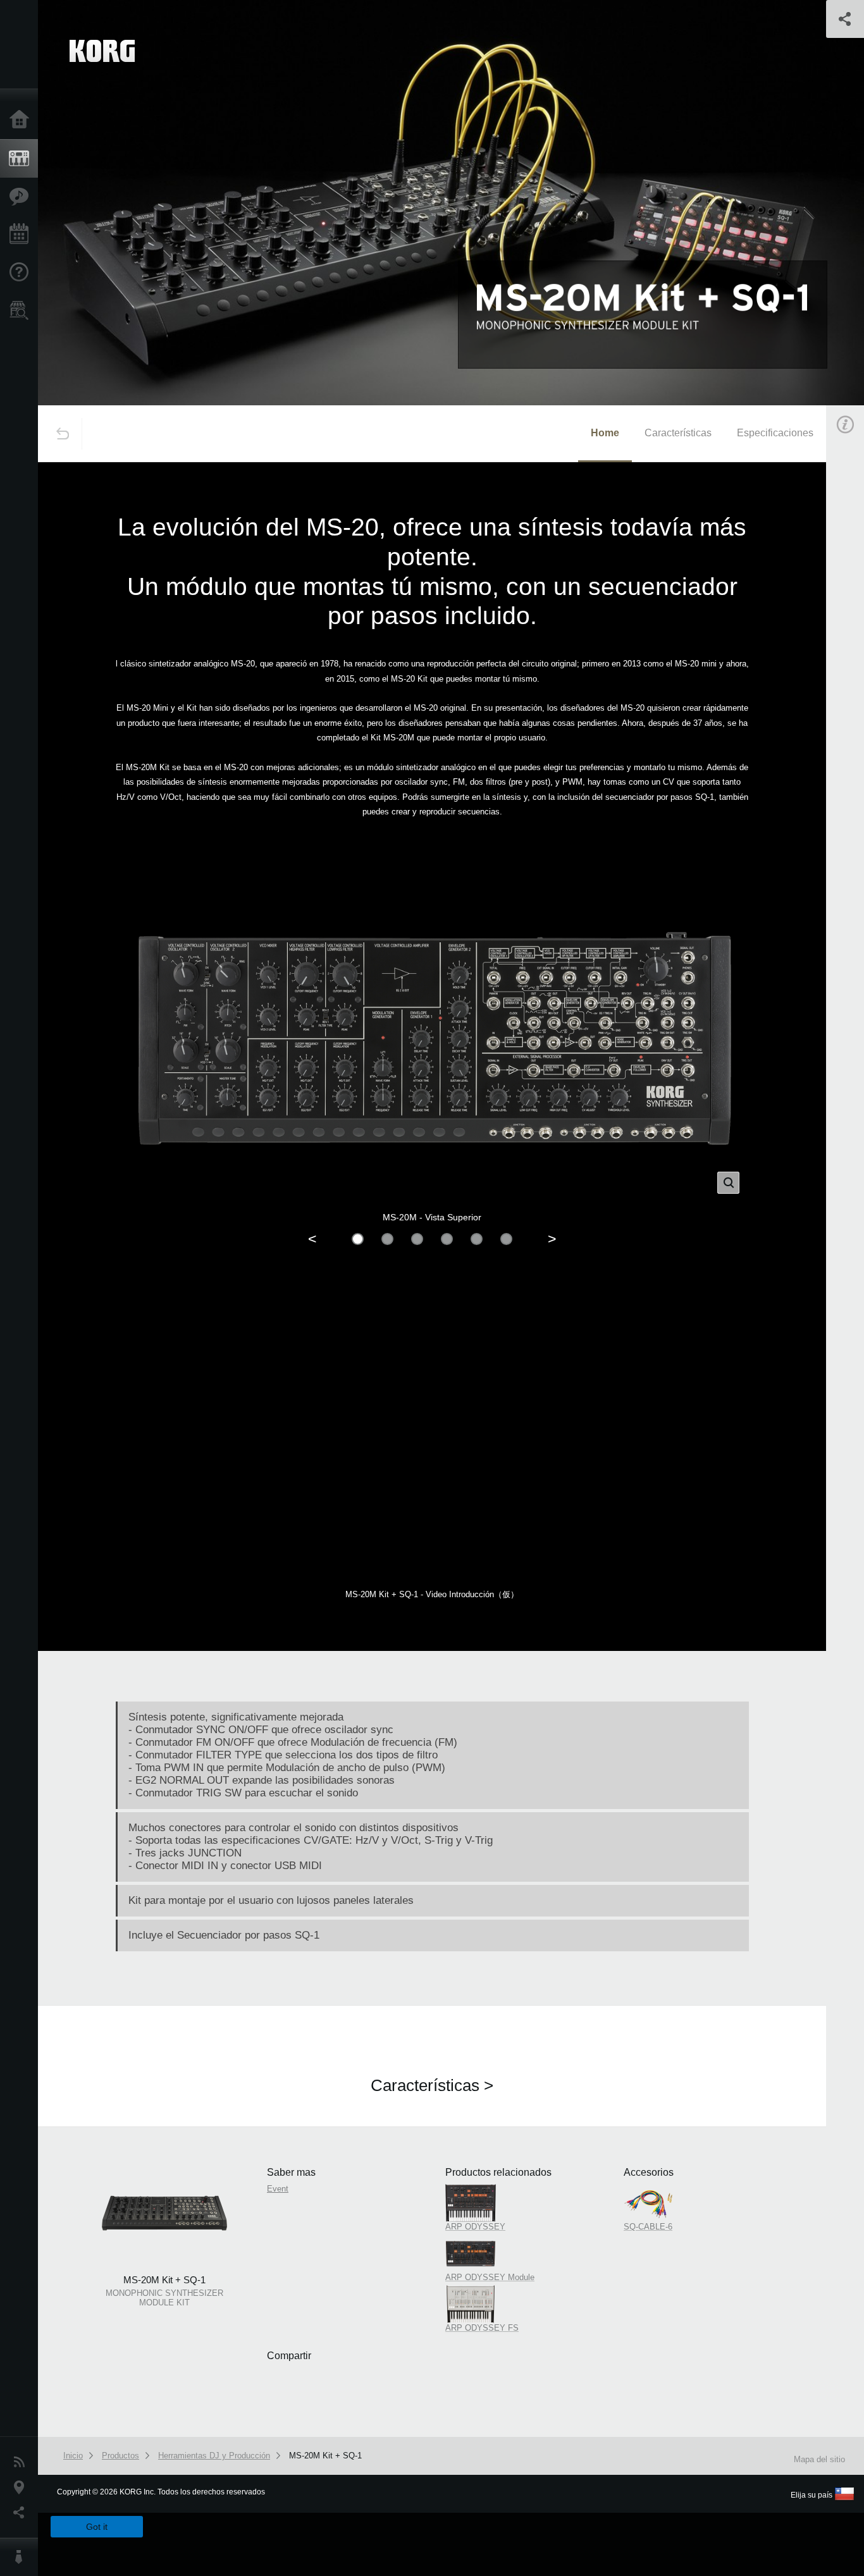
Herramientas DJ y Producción (214, 2456)
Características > (432, 2085)
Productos (22, 159)
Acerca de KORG (22, 2557)
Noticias (22, 2462)
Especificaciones (775, 433)
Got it (97, 2527)
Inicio (22, 120)
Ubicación (22, 2487)
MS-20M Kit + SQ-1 (325, 2456)
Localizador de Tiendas (22, 314)
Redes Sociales (22, 2513)
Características (22, 197)
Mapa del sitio (819, 2459)
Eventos (22, 235)
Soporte (22, 273)
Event (278, 2189)
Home (605, 433)
